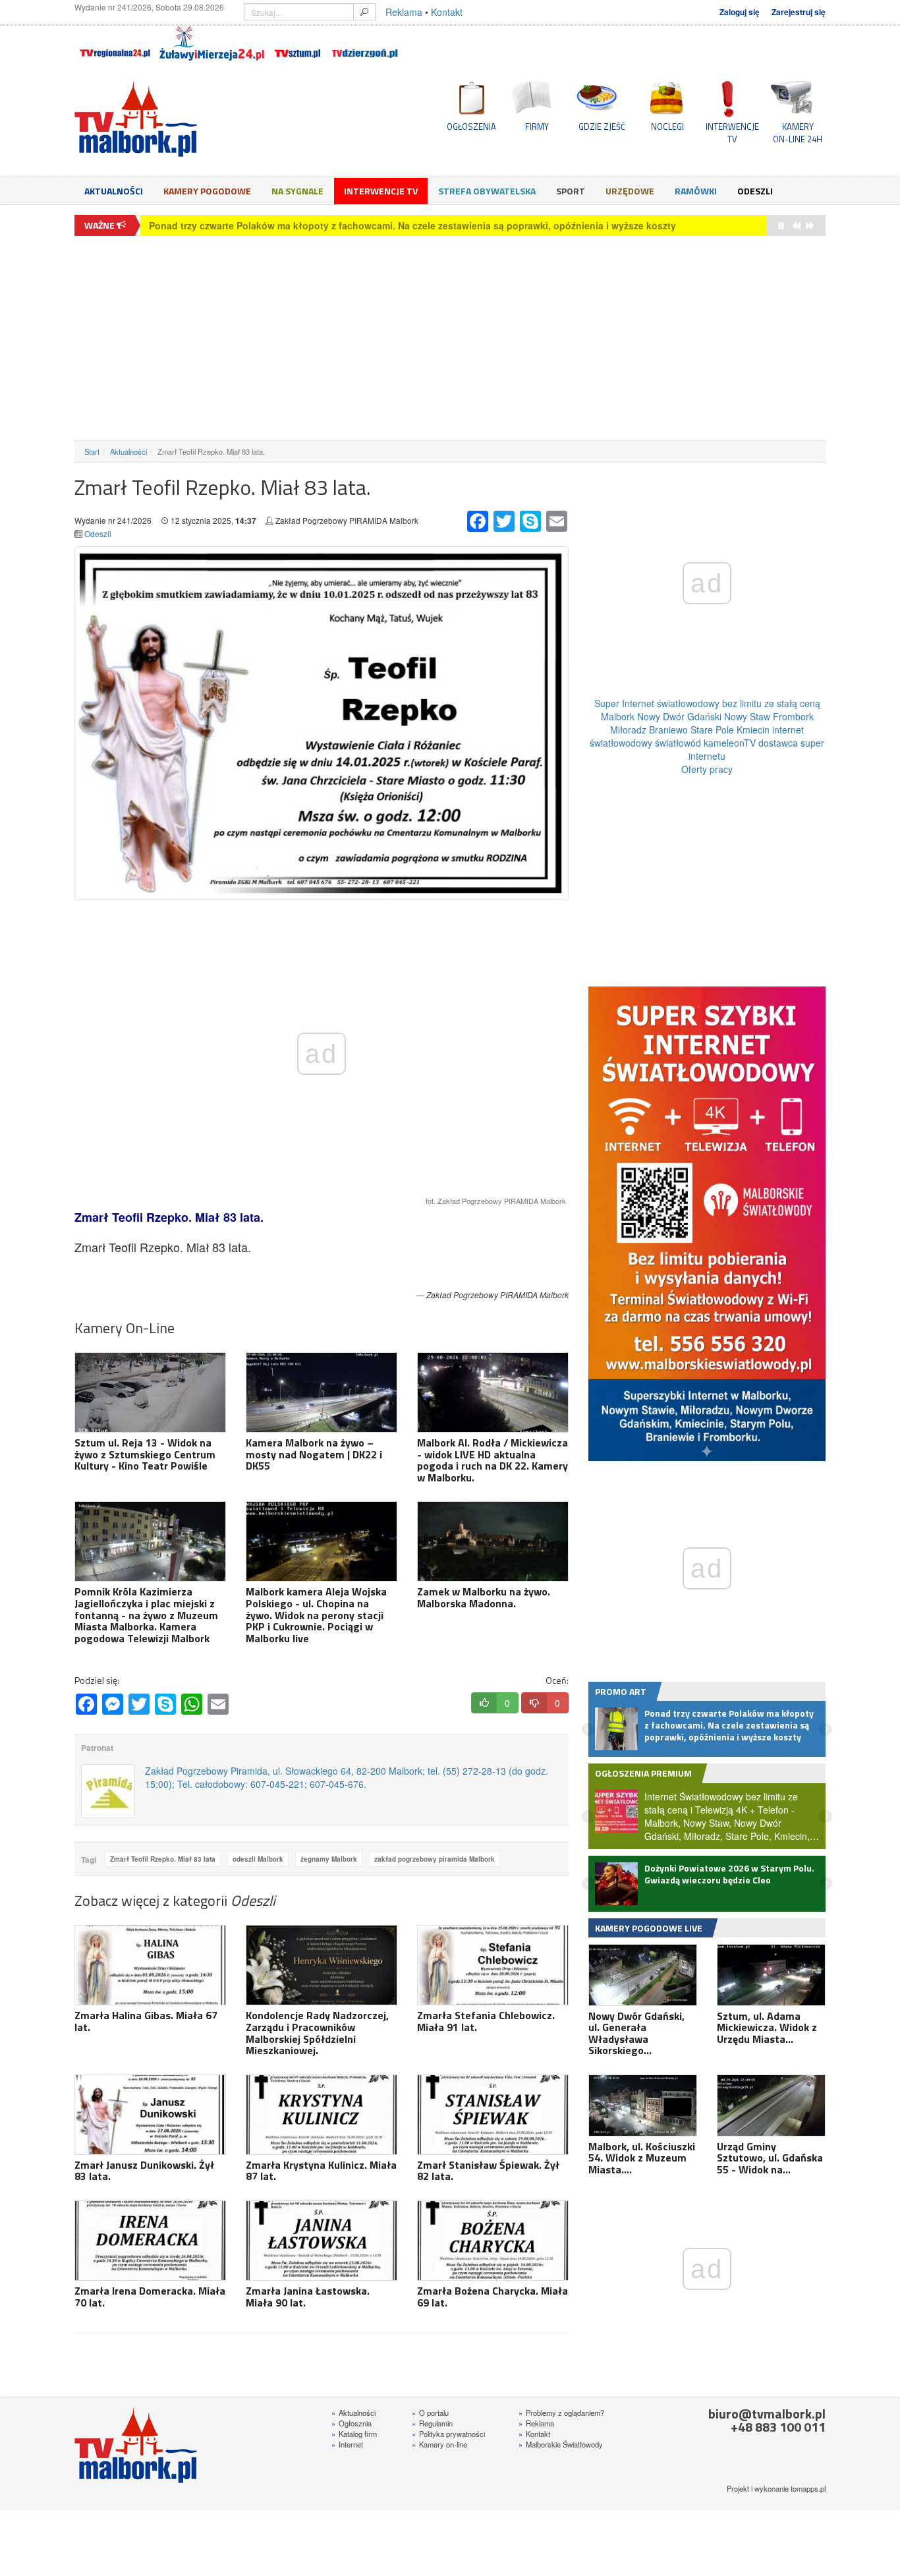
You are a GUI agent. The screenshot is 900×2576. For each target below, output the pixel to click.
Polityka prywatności (448, 2434)
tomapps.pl (808, 2488)
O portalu (430, 2413)
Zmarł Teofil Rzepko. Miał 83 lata (163, 1859)
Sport (571, 191)
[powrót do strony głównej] (193, 119)
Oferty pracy (707, 769)
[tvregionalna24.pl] (114, 43)
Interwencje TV (381, 191)
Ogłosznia (352, 2423)
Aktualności (114, 191)
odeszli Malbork (258, 1859)
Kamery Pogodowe (207, 191)
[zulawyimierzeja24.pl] (212, 43)
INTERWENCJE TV (732, 132)
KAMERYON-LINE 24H (798, 132)
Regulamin (432, 2423)
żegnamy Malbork (329, 1859)
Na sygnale (297, 191)
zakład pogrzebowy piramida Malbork (435, 1859)
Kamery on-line (439, 2444)
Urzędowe (630, 191)
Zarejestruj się (799, 12)
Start (92, 451)
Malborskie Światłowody (561, 2444)
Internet (347, 2444)
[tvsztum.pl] (298, 43)
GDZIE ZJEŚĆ (602, 127)
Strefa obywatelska (487, 191)
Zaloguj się (740, 12)
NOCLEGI (667, 127)
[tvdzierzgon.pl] (365, 43)
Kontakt (447, 12)
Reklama (404, 12)
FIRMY (537, 127)
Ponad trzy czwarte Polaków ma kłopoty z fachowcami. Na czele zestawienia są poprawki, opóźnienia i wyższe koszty (412, 225)
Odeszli (755, 191)
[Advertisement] (450, 338)
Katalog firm (354, 2434)
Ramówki (696, 191)
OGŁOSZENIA (471, 127)
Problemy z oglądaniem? (561, 2413)
